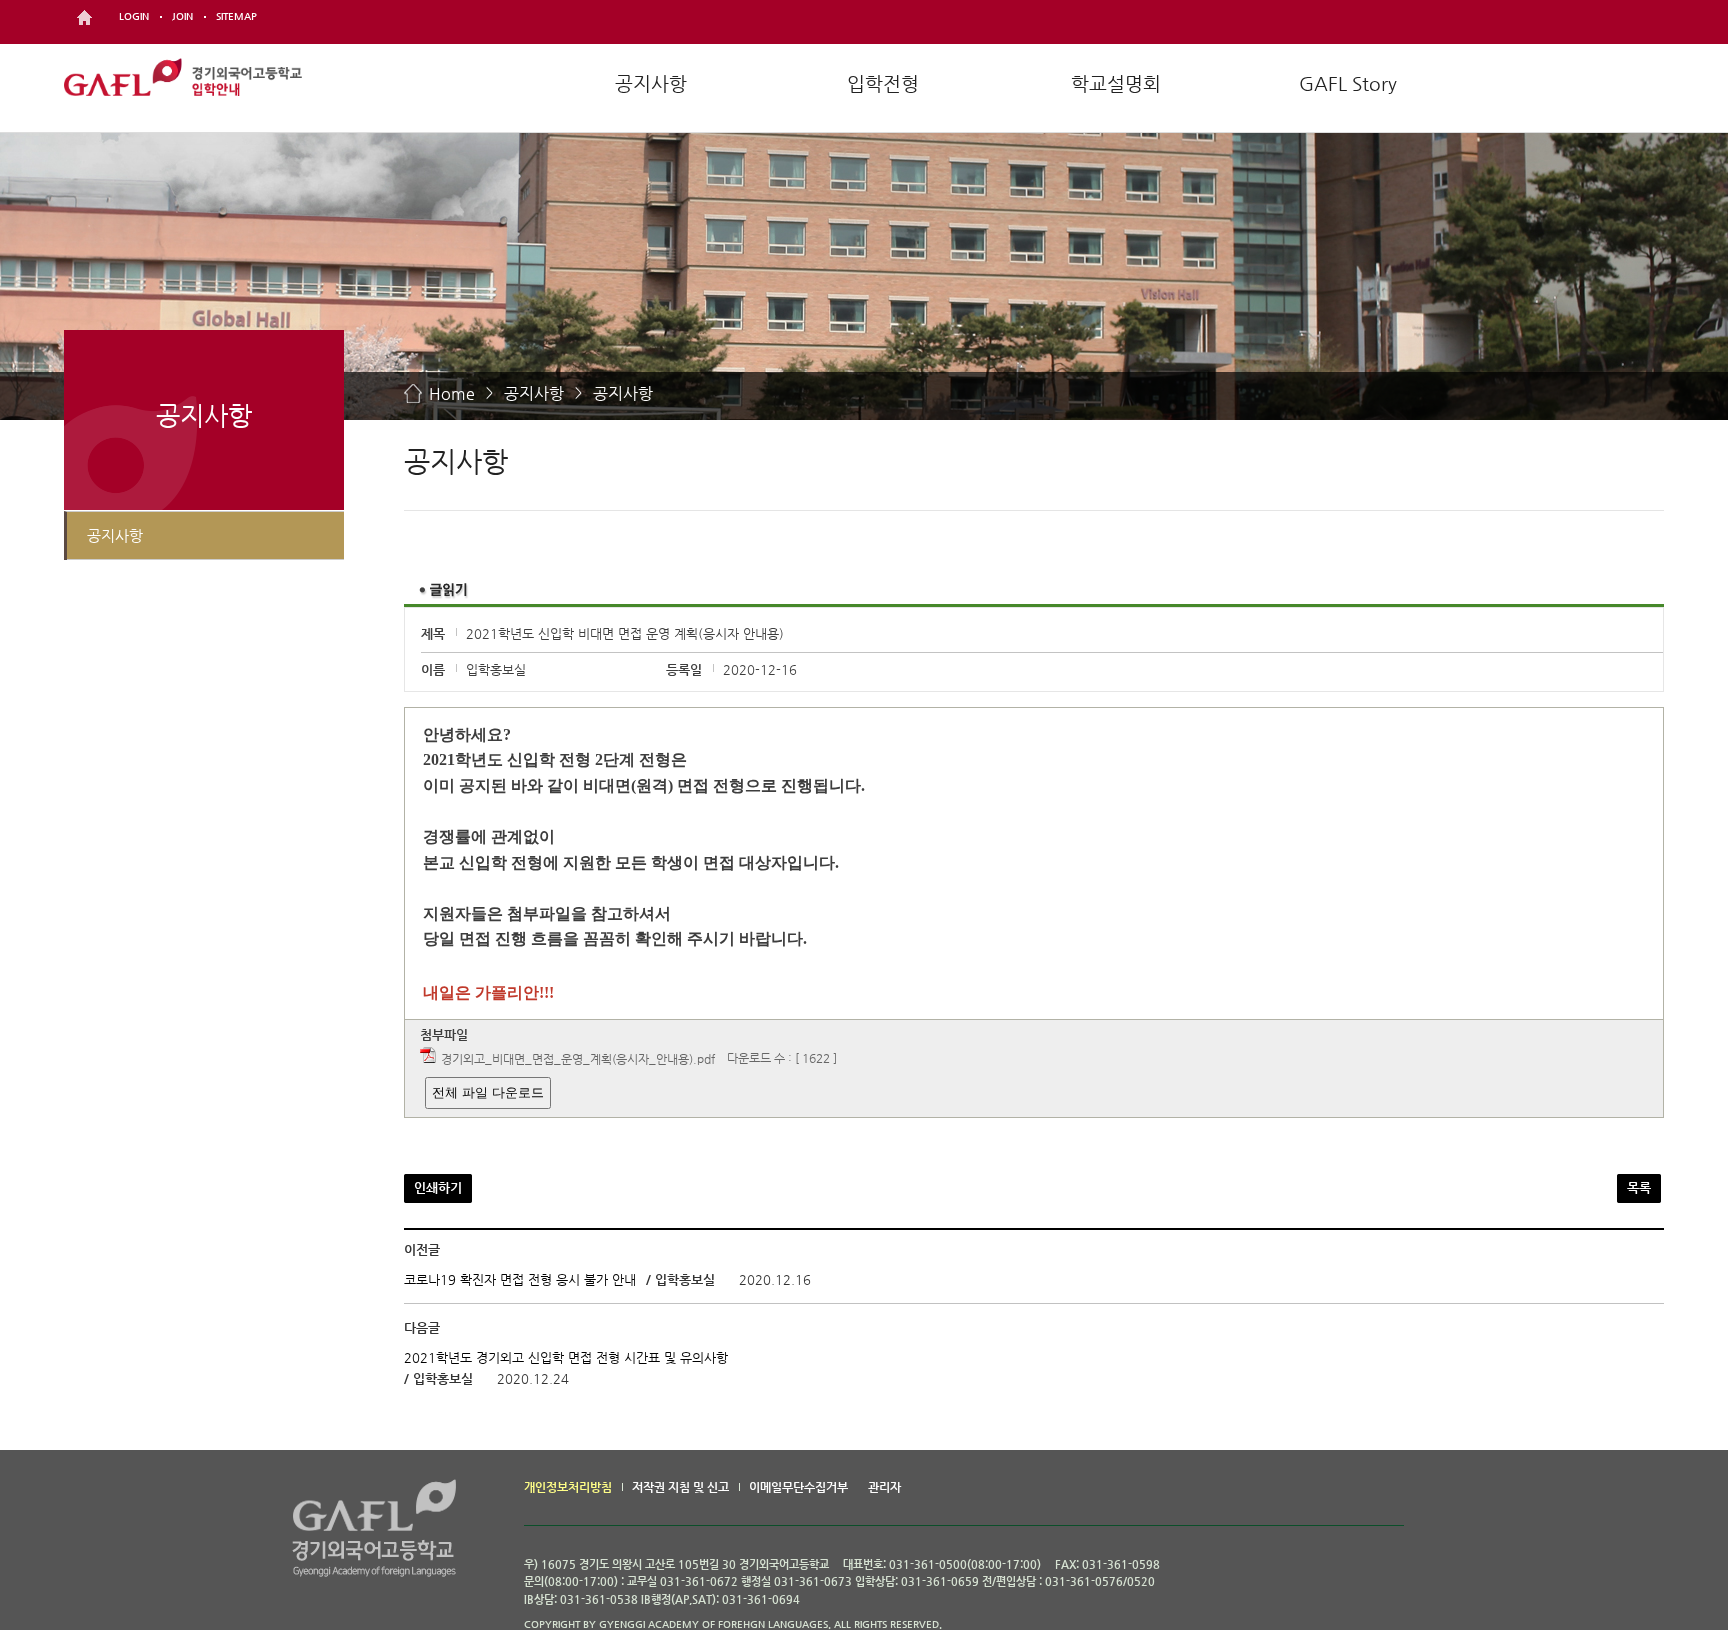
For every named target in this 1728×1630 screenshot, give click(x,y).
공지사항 (651, 83)
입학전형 (883, 83)
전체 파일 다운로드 (488, 1092)
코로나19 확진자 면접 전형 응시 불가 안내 (520, 1279)
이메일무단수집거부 (798, 1487)
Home (452, 393)
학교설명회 (1116, 83)
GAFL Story (1348, 83)
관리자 (884, 1487)
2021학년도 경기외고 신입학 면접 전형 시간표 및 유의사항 (566, 1357)
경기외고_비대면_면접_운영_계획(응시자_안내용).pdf (578, 1059)
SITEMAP (236, 16)
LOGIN (134, 16)
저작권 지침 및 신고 (680, 1487)
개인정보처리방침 (568, 1487)
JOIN (182, 16)
